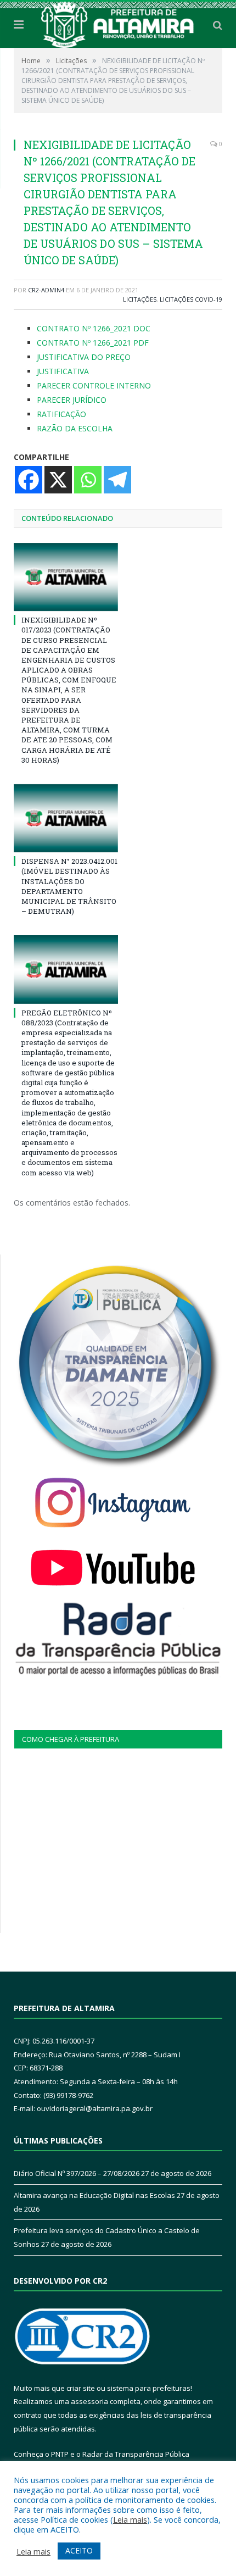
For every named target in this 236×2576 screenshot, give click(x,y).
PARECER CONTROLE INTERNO (94, 385)
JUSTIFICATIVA (63, 371)
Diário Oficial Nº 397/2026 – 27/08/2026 (77, 2173)
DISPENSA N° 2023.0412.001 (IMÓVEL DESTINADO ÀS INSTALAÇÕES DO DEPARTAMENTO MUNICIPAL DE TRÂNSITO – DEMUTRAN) (69, 886)
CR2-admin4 (46, 290)
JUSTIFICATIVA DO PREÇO (84, 357)
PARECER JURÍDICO (72, 400)
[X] (58, 480)
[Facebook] (29, 480)
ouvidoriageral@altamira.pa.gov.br (95, 2108)
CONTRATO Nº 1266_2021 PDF (93, 343)
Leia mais (130, 2519)
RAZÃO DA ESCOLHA (75, 428)
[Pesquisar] (218, 25)
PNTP (60, 2454)
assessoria (89, 2401)
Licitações (140, 299)
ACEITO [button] (79, 2550)
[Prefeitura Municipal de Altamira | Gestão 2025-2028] (118, 23)
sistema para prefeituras (149, 2388)
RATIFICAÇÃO (61, 414)
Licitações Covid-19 (191, 299)
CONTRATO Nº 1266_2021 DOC (94, 328)
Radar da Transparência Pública (136, 2454)
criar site (81, 2388)
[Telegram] (117, 480)
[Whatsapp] (88, 480)
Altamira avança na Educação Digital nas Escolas (94, 2195)
